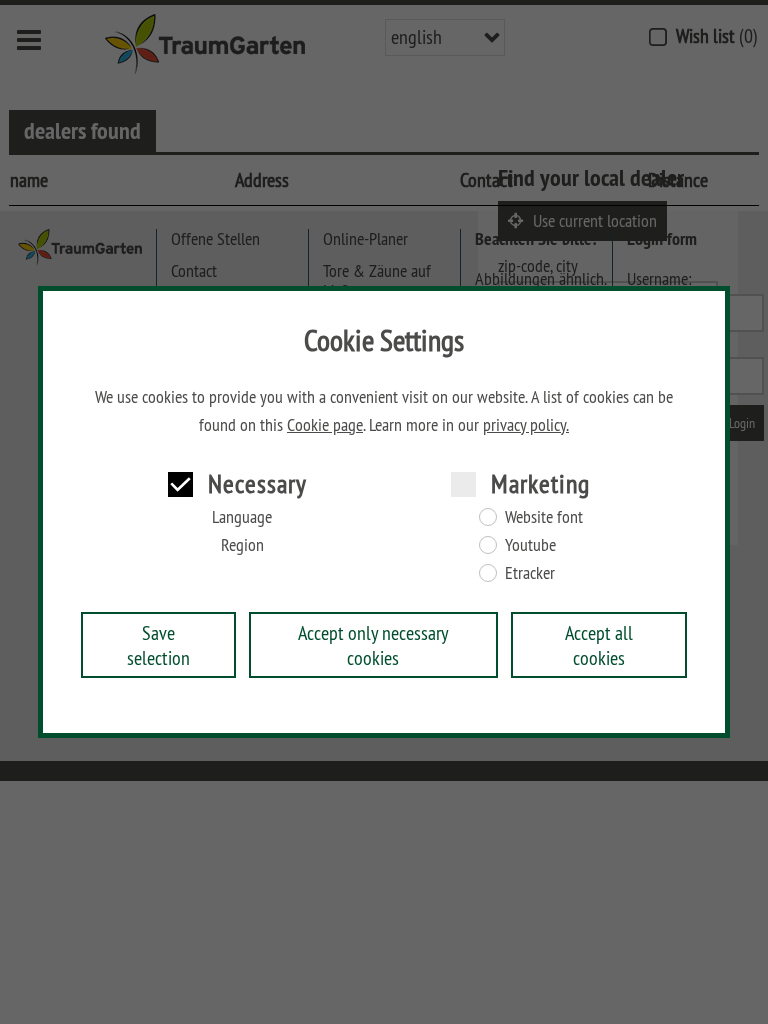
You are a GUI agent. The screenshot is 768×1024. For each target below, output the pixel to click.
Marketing (540, 483)
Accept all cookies (599, 645)
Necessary (257, 483)
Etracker (530, 573)
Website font (544, 517)
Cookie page (325, 425)
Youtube (530, 545)
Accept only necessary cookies (373, 645)
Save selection (158, 645)
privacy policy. (526, 425)
